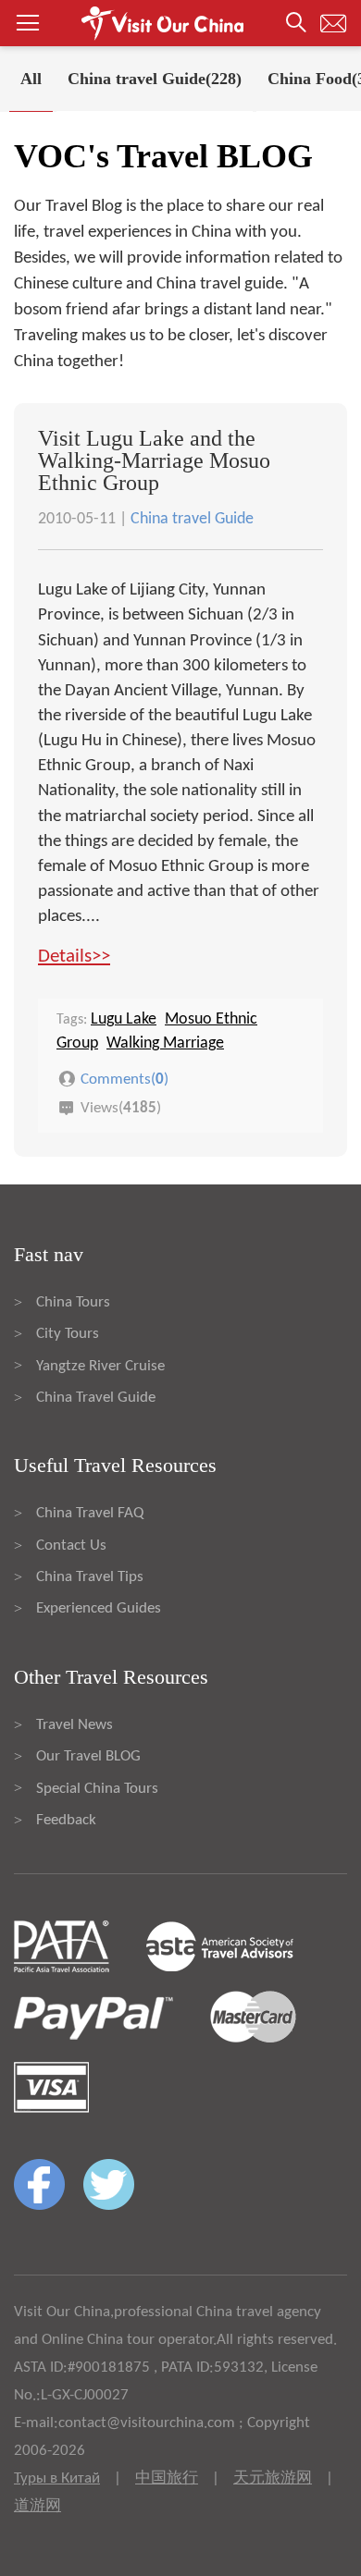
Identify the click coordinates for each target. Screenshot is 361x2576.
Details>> (74, 957)
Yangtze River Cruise (100, 1366)
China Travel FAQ (90, 1513)
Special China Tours (97, 1789)
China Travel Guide (96, 1398)
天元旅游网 (273, 2478)
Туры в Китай (57, 2478)
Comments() (124, 1079)
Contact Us (71, 1546)
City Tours (68, 1334)
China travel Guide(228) (155, 79)
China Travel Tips (90, 1577)
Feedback (66, 1820)
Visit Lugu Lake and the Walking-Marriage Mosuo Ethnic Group (154, 460)
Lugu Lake (124, 1019)
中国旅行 (167, 2478)
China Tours (73, 1302)
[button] (180, 23)
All (31, 79)
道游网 (37, 2506)
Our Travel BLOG (88, 1756)
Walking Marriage (165, 1043)
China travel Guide (192, 519)
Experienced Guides (99, 1608)
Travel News (75, 1725)
